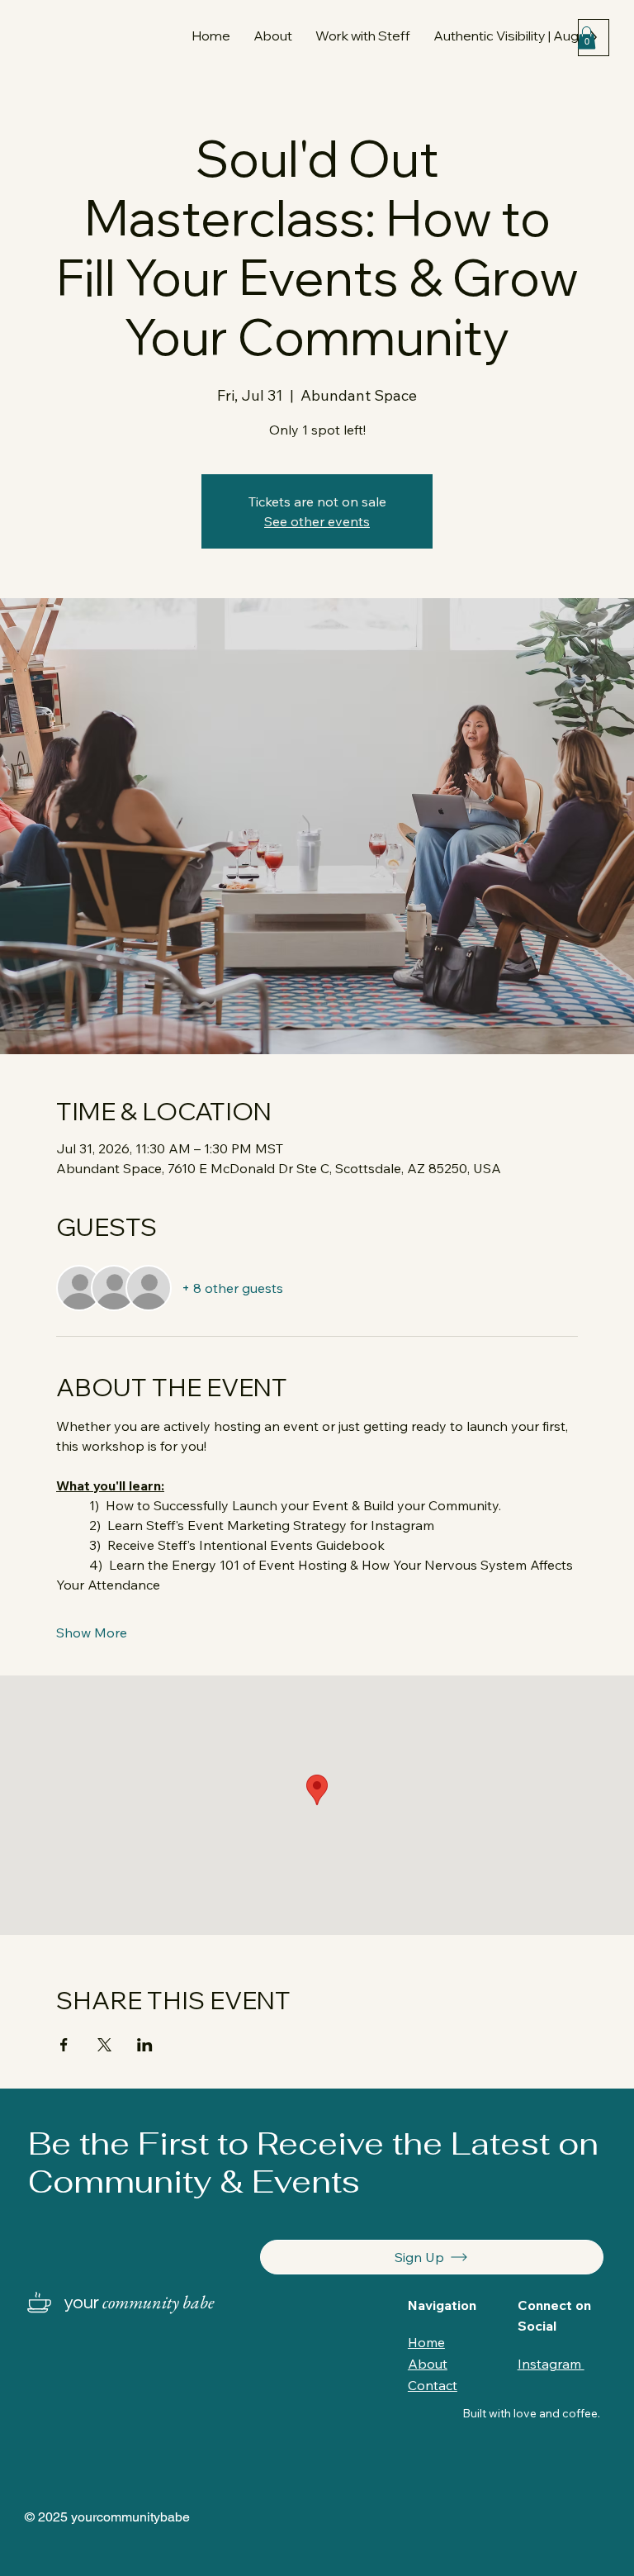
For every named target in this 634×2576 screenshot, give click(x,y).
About (428, 2364)
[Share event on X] (104, 2045)
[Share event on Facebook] (64, 2045)
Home (426, 2342)
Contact (433, 2385)
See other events (317, 521)
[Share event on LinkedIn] (145, 2045)
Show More (92, 1633)
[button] (363, 36)
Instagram (551, 2364)
